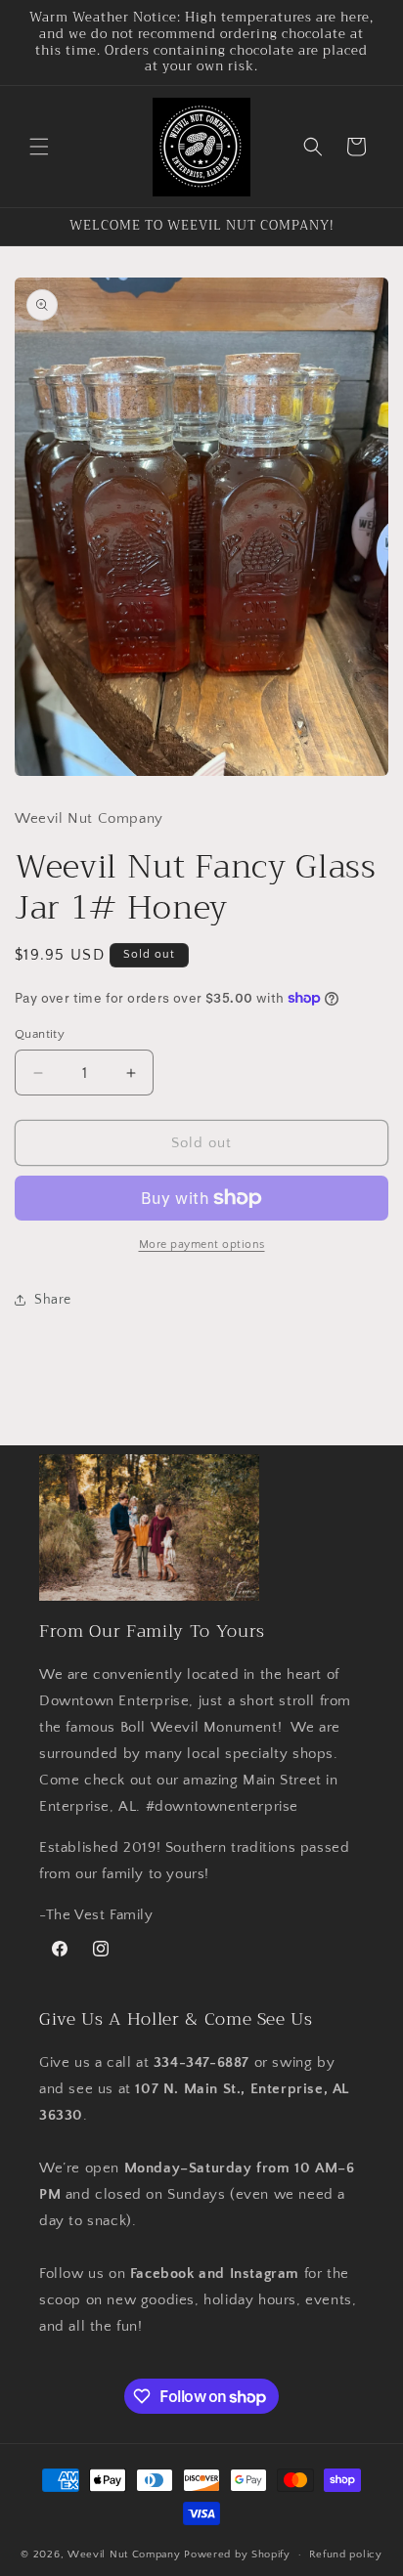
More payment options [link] (202, 1245)
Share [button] (53, 1300)
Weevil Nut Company (126, 2555)
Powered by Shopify (237, 2555)
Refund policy (346, 2555)
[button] (39, 147)
